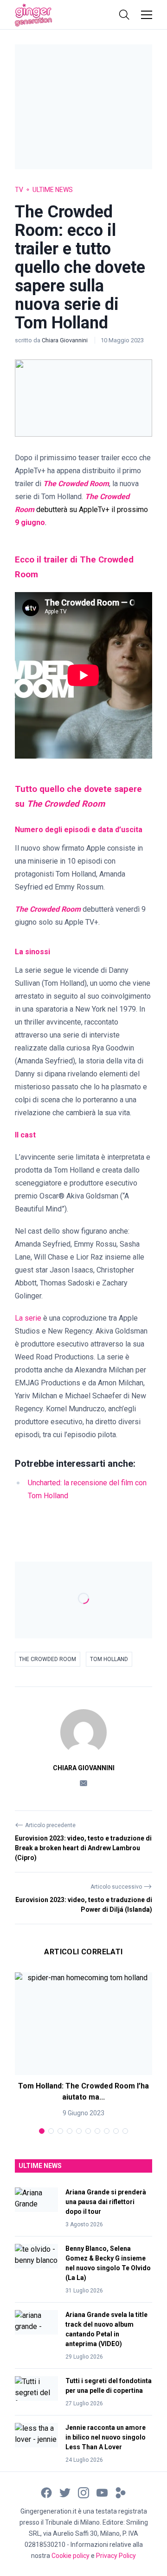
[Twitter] (65, 2492)
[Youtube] (102, 2492)
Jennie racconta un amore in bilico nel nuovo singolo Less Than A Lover (106, 2437)
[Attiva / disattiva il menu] (147, 15)
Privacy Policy (116, 2556)
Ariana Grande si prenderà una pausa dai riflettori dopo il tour (106, 2202)
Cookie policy (71, 2556)
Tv (19, 190)
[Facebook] (46, 2492)
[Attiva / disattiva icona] (124, 15)
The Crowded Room (48, 1659)
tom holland (109, 1659)
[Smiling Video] (121, 2492)
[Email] (83, 1782)
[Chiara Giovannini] (83, 1732)
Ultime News (53, 190)
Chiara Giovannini (65, 340)
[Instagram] (83, 2492)
